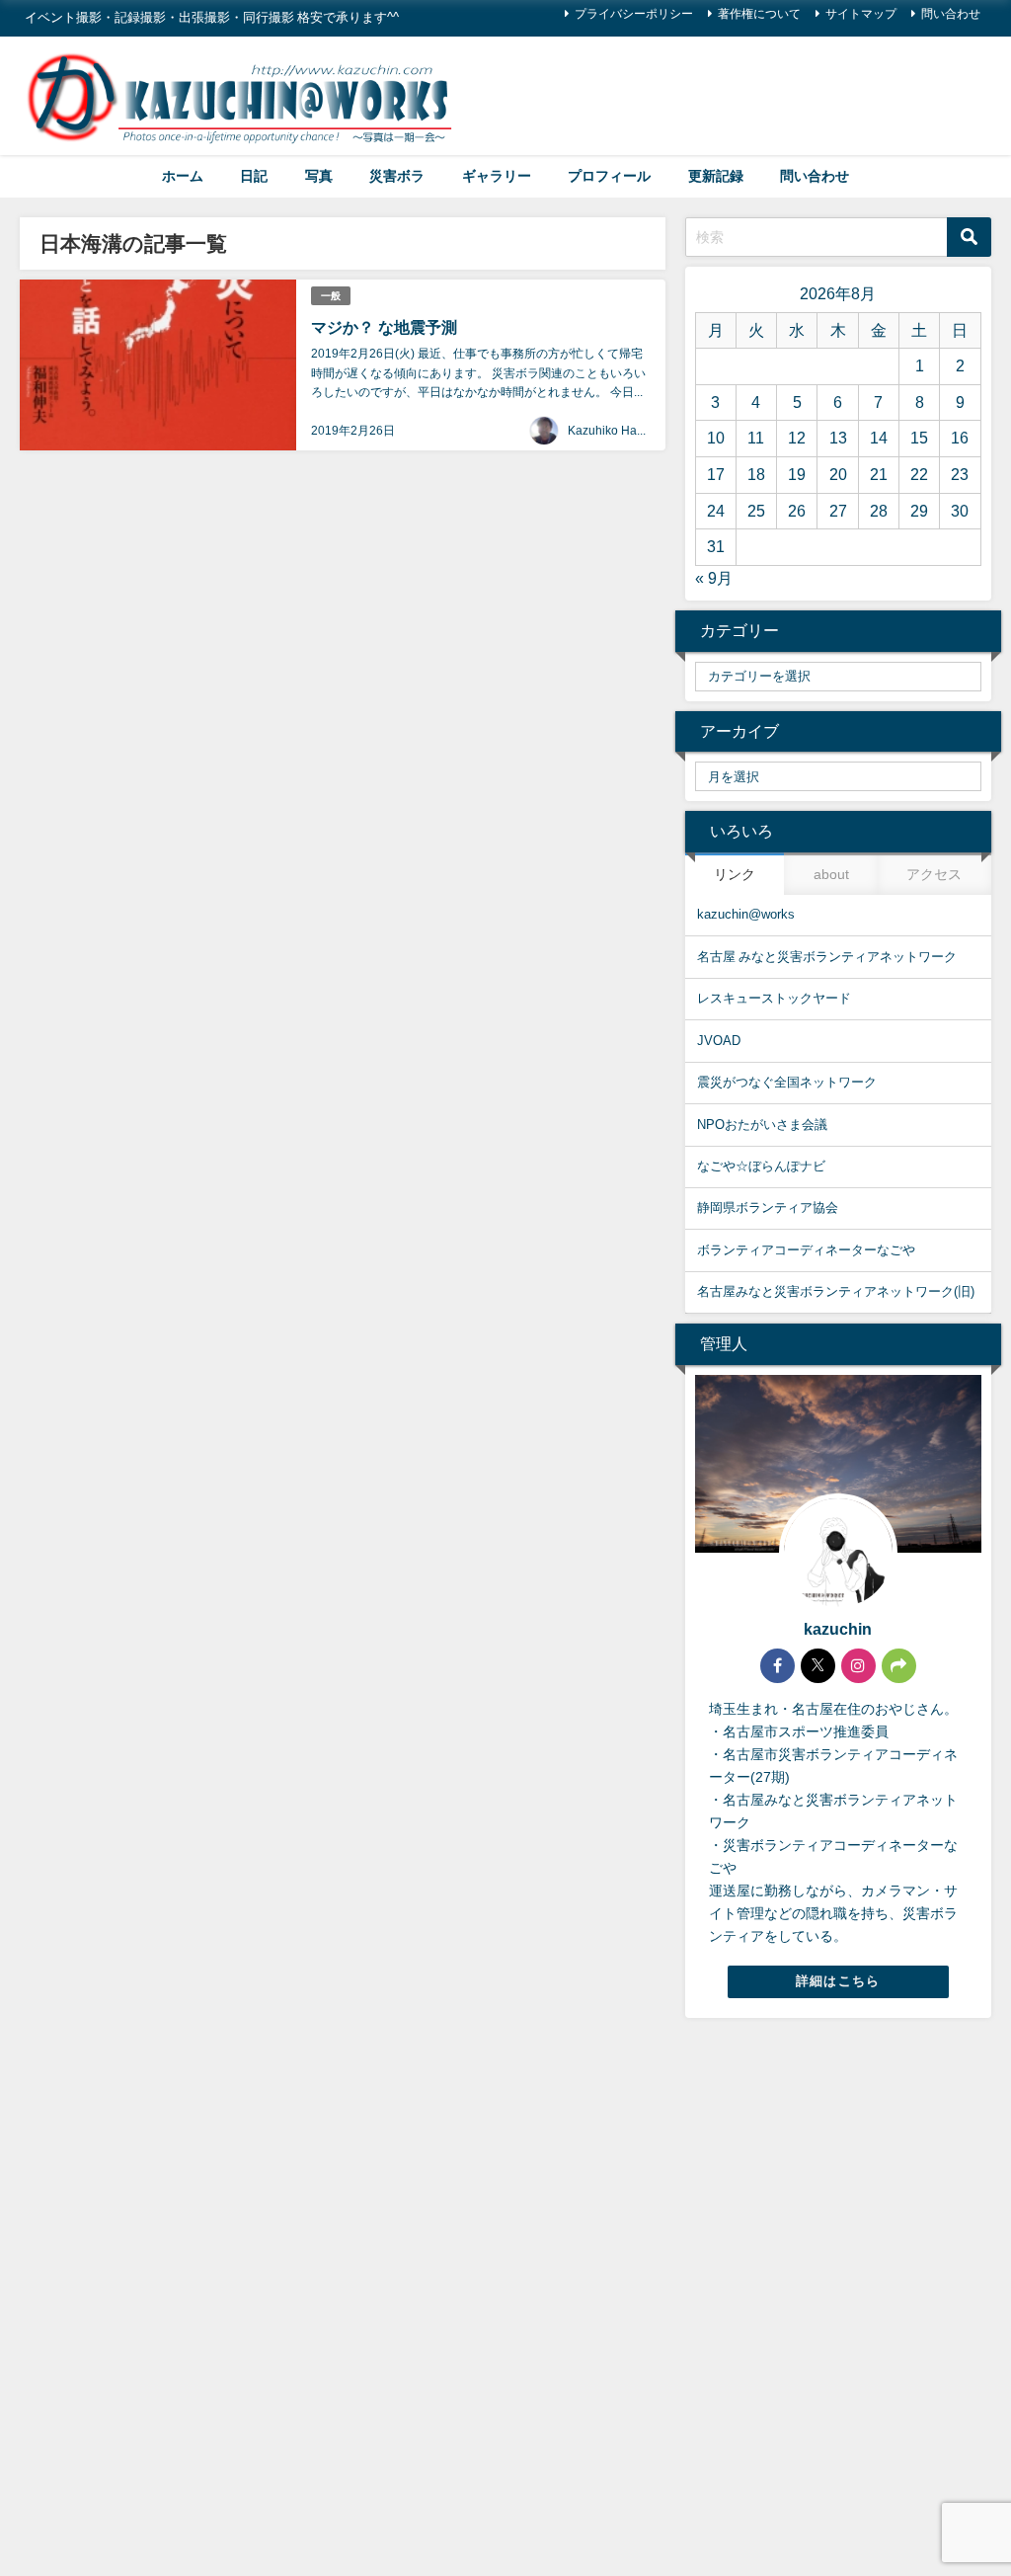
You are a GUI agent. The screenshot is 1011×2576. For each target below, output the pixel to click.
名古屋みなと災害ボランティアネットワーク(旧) (836, 1291)
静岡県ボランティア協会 (768, 1207)
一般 (331, 296)
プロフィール (609, 176)
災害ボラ (397, 176)
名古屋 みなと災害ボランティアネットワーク (827, 957)
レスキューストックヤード (774, 998)
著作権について (759, 14)
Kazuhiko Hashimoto (623, 431)
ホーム (183, 176)
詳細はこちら (838, 1981)
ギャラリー (497, 176)
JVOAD (719, 1041)
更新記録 (716, 176)
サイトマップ (861, 14)
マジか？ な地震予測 (384, 327)
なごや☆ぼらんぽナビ (761, 1166)
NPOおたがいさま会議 (762, 1125)
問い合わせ (951, 14)
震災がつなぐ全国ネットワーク (787, 1082)
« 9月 (714, 578)
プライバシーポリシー (634, 14)
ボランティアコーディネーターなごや (806, 1250)
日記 (254, 176)
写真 (319, 176)
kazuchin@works (746, 914)
